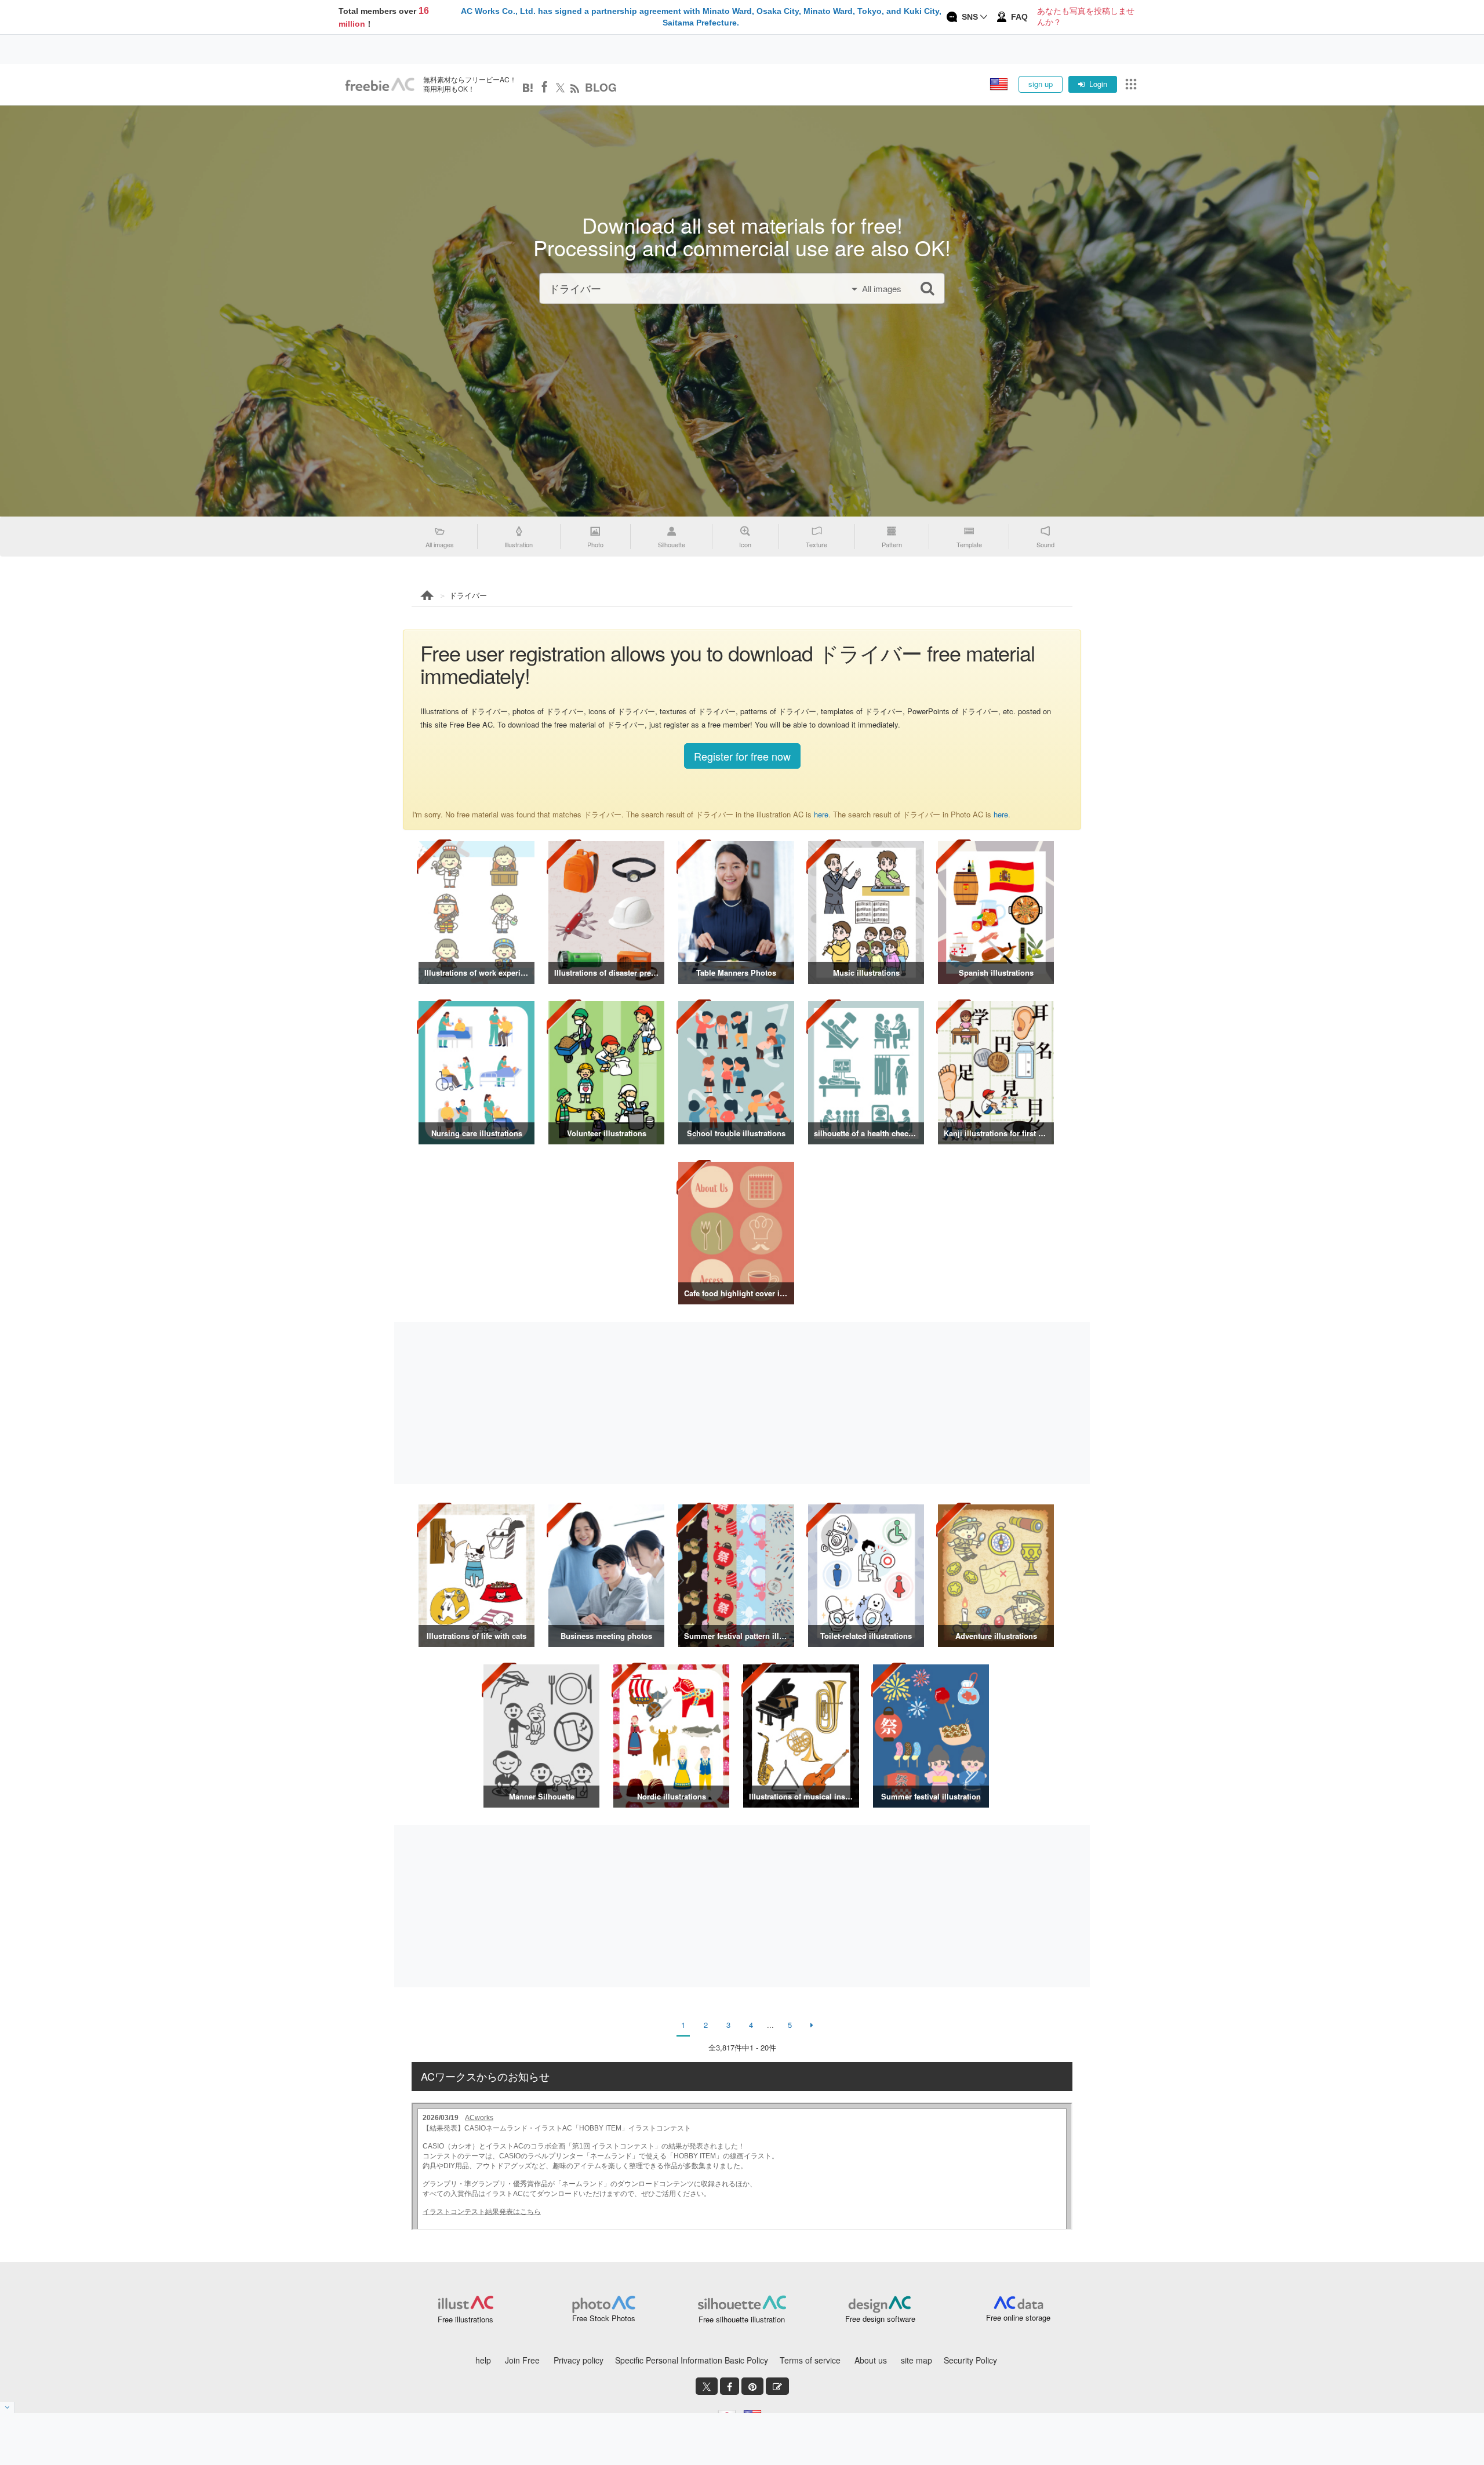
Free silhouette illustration (742, 2319)
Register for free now (742, 756)
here (821, 814)
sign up (1041, 84)
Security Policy (970, 2360)
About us (871, 2360)
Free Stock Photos (604, 2318)
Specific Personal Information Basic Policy (692, 2360)
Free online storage (1018, 2317)
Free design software (880, 2319)
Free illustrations (465, 2319)
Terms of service (810, 2360)
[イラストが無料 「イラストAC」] (380, 85)
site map (916, 2360)
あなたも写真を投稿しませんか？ (1086, 17)
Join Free (522, 2360)
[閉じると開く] (7, 2407)
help (483, 2360)
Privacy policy (579, 2360)
